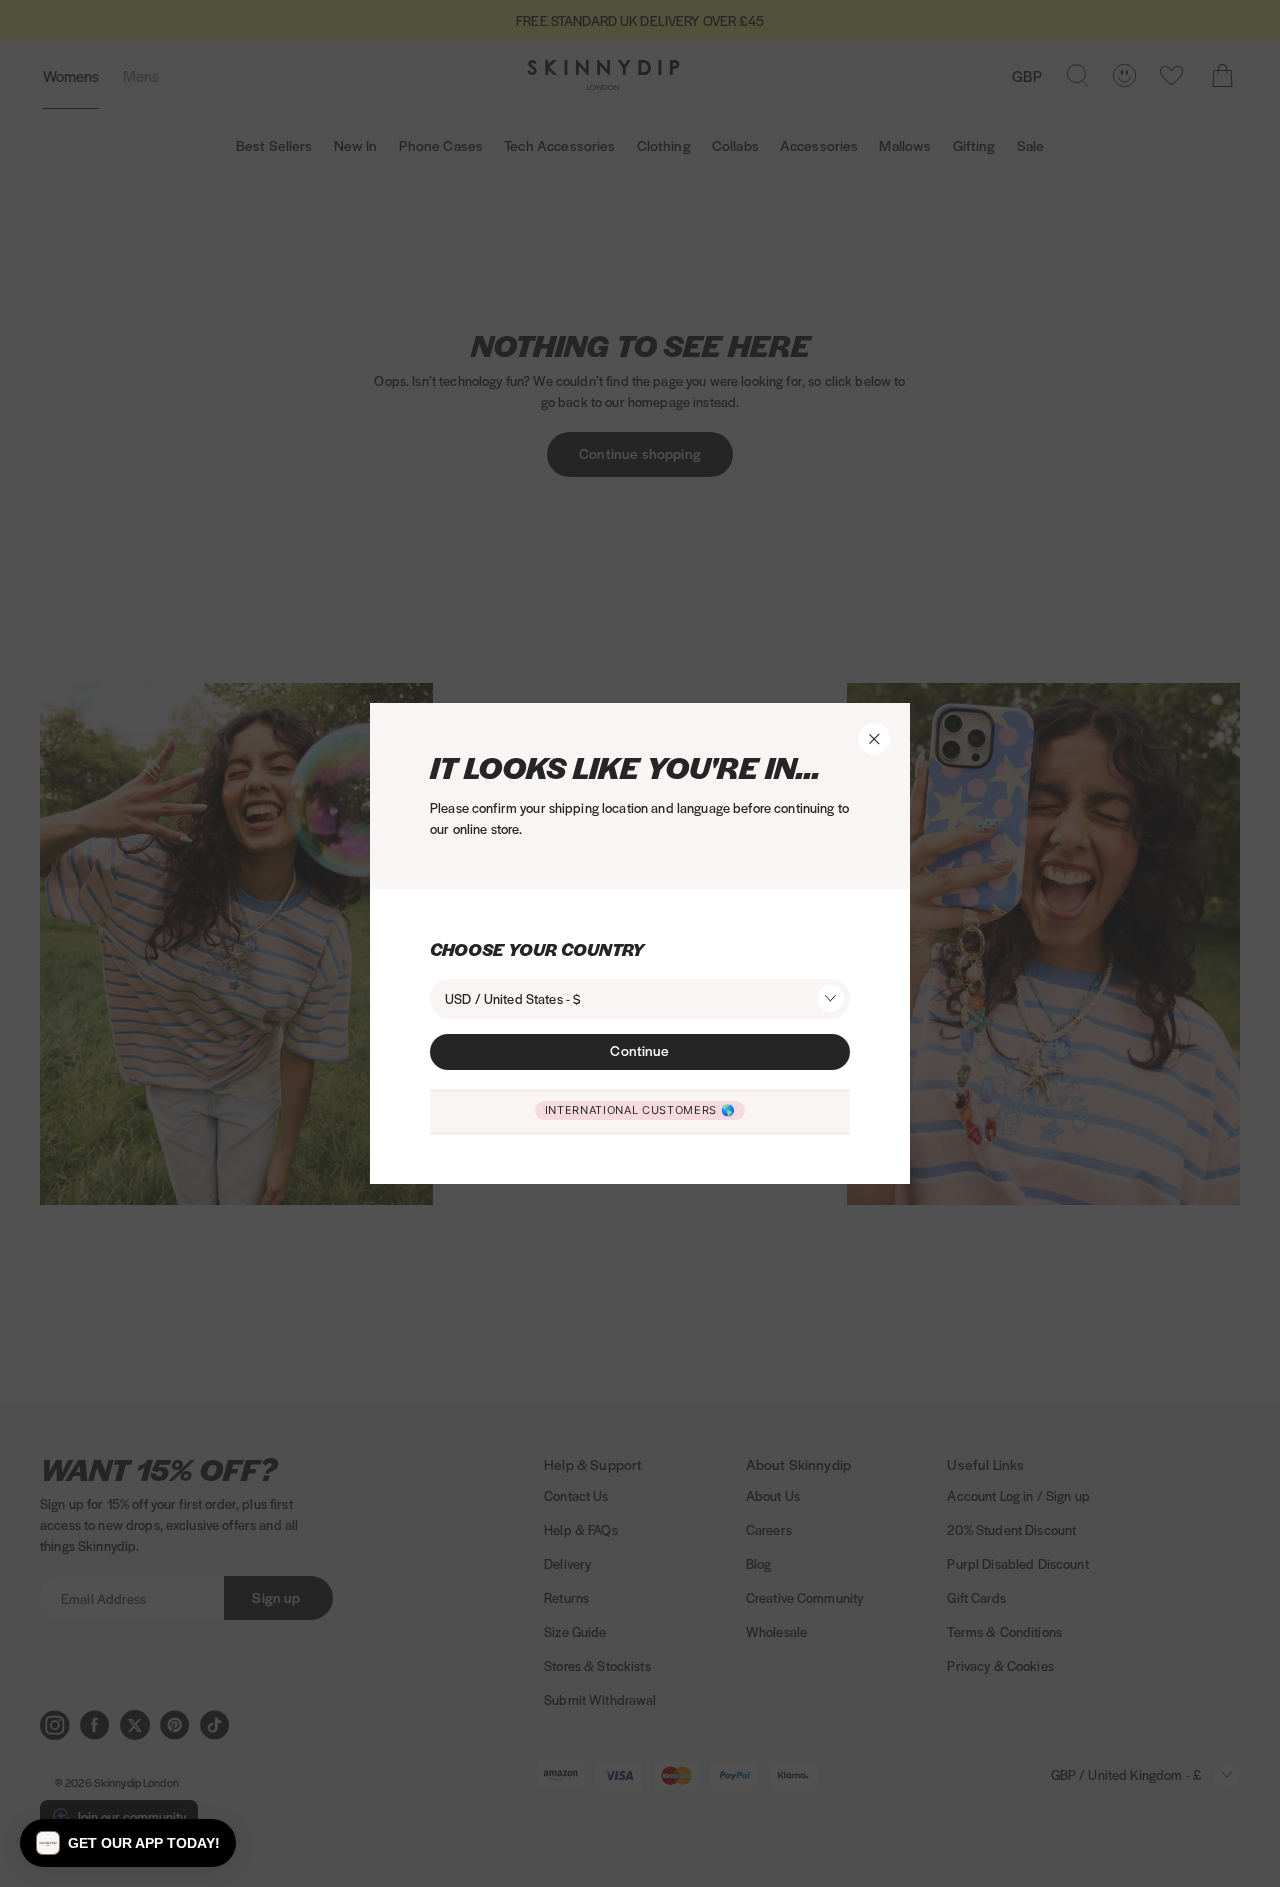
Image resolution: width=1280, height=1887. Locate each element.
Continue (639, 1050)
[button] (128, 1843)
